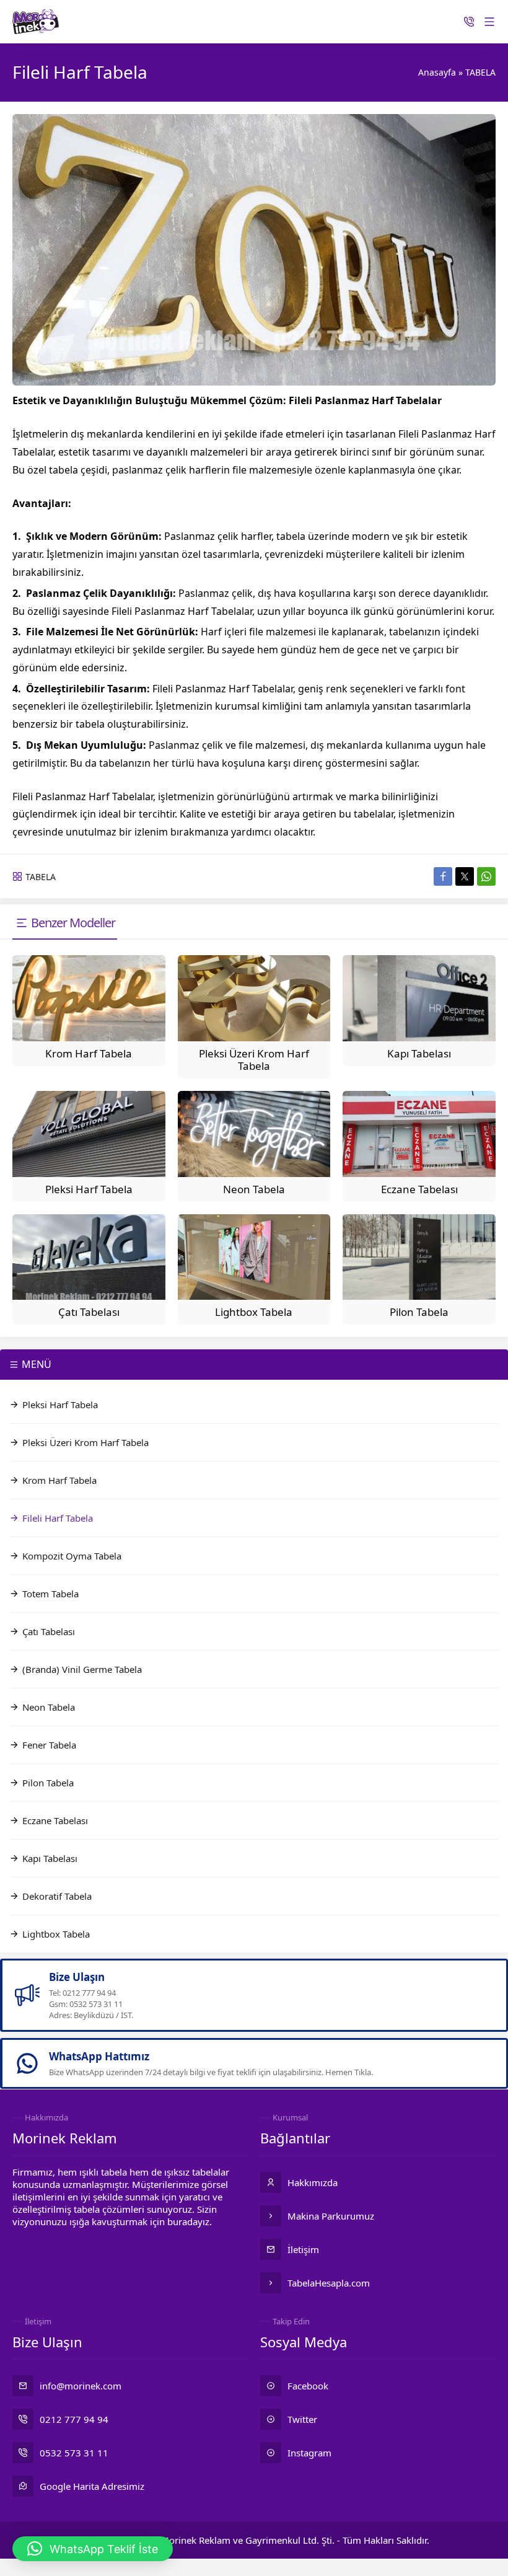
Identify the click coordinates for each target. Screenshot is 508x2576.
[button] (93, 2549)
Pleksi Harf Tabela (89, 1189)
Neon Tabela (254, 1189)
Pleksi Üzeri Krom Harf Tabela (254, 1060)
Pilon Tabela (419, 1312)
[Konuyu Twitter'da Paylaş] (465, 876)
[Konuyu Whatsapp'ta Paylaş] (486, 876)
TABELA (480, 72)
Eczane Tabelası (419, 1189)
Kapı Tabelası (419, 1053)
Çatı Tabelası (89, 1312)
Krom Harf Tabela (89, 1053)
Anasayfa (437, 72)
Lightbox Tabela (254, 1312)
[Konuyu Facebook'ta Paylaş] (443, 876)
